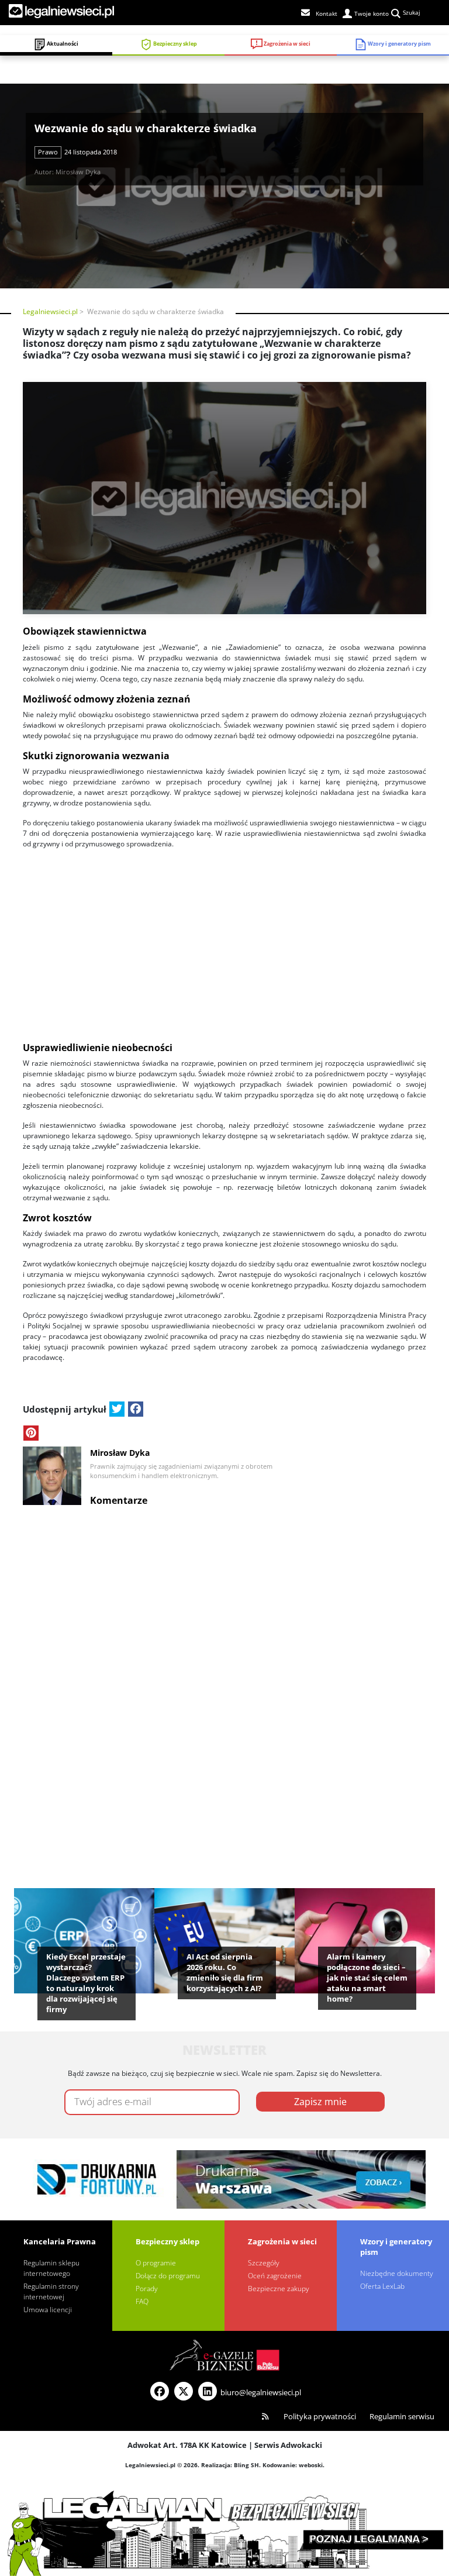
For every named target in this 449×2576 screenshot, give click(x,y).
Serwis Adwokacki (288, 2445)
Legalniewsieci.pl (50, 311)
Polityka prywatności (320, 2416)
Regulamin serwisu (402, 2416)
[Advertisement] (224, 941)
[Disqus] (224, 1660)
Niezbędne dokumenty (397, 2273)
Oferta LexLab (382, 2286)
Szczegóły (264, 2263)
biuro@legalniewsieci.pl (261, 2392)
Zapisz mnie (320, 2102)
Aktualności (62, 44)
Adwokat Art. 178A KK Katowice (187, 2445)
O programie (156, 2263)
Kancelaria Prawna (60, 2241)
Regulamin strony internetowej (51, 2291)
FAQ (142, 2301)
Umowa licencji (48, 2310)
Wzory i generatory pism (399, 44)
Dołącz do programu (168, 2276)
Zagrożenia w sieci (286, 44)
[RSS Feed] (265, 2417)
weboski (311, 2465)
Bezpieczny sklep (175, 44)
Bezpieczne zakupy (279, 2289)
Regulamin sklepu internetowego (51, 2268)
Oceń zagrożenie (275, 2276)
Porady (147, 2289)
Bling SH (246, 2465)
